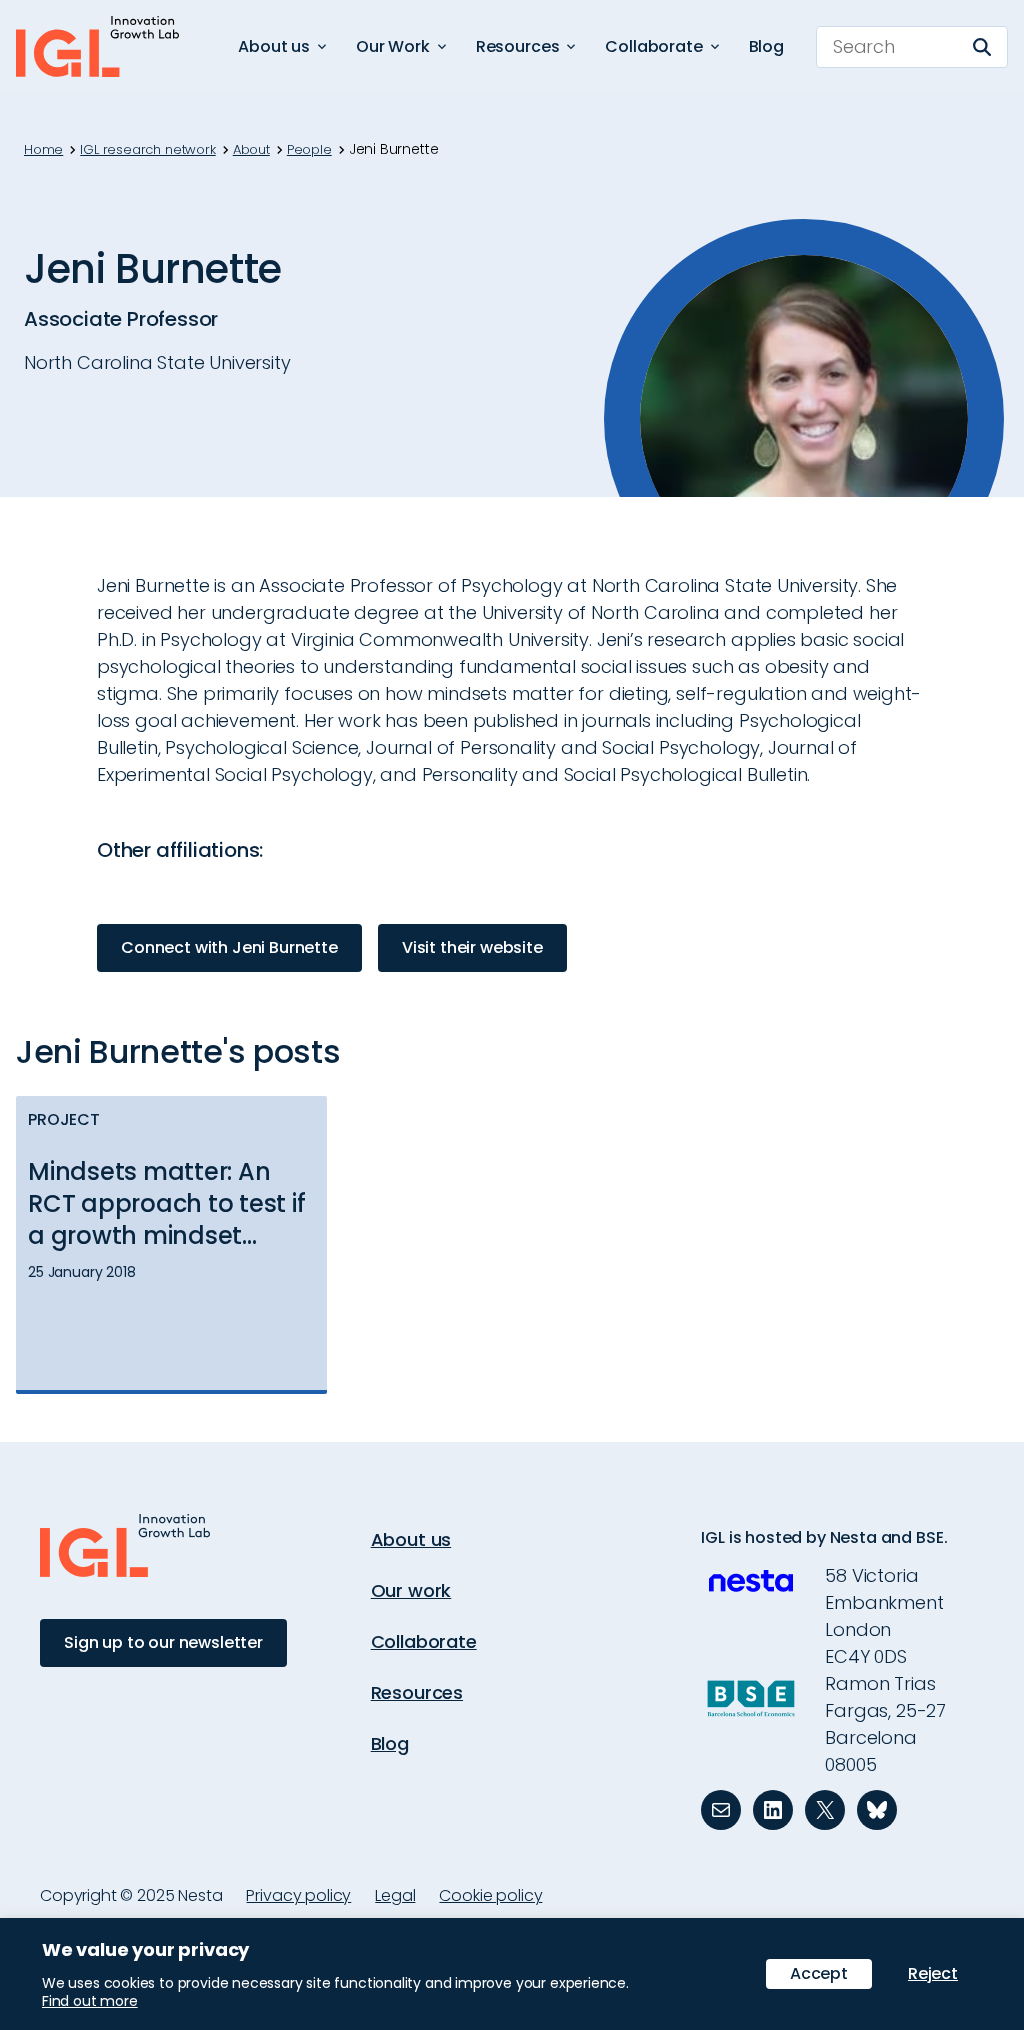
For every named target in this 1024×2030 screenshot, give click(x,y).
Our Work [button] (393, 46)
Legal (395, 1895)
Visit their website (472, 947)
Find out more (90, 2001)
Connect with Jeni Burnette (229, 947)
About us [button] (274, 46)
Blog (766, 46)
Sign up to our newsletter (163, 1642)
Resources (417, 1692)
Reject (933, 1973)
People (309, 150)
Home (43, 150)
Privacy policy (298, 1895)
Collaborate (424, 1641)
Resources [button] (518, 46)
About (251, 150)
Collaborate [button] (653, 46)
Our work (411, 1590)
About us (411, 1539)
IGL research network (147, 150)
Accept (819, 1973)
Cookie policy (490, 1895)
